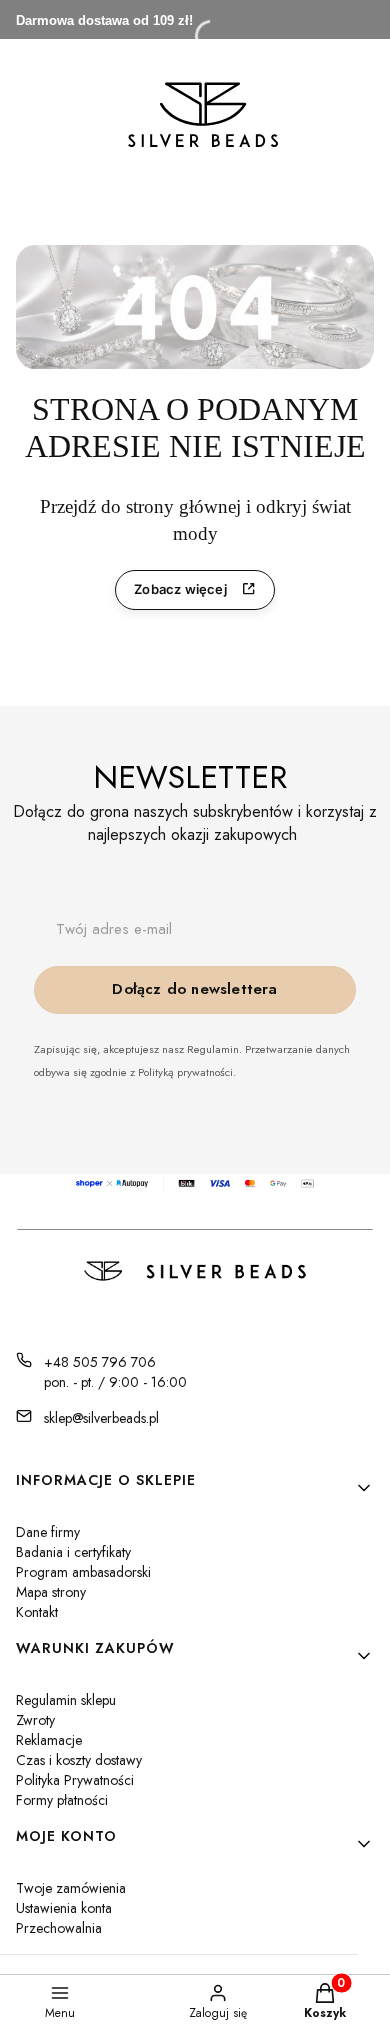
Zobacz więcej (180, 589)
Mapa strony (51, 1592)
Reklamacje (49, 1740)
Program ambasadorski (83, 1572)
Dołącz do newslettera (194, 989)
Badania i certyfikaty (73, 1552)
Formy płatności (62, 1800)
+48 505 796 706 (100, 1362)
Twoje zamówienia (71, 1888)
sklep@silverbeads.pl (101, 1418)
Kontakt (37, 1612)
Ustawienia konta (64, 1908)
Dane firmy (48, 1532)
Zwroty (35, 1720)
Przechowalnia (59, 1928)
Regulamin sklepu (66, 1700)
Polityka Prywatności (75, 1780)
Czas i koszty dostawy (79, 1760)
